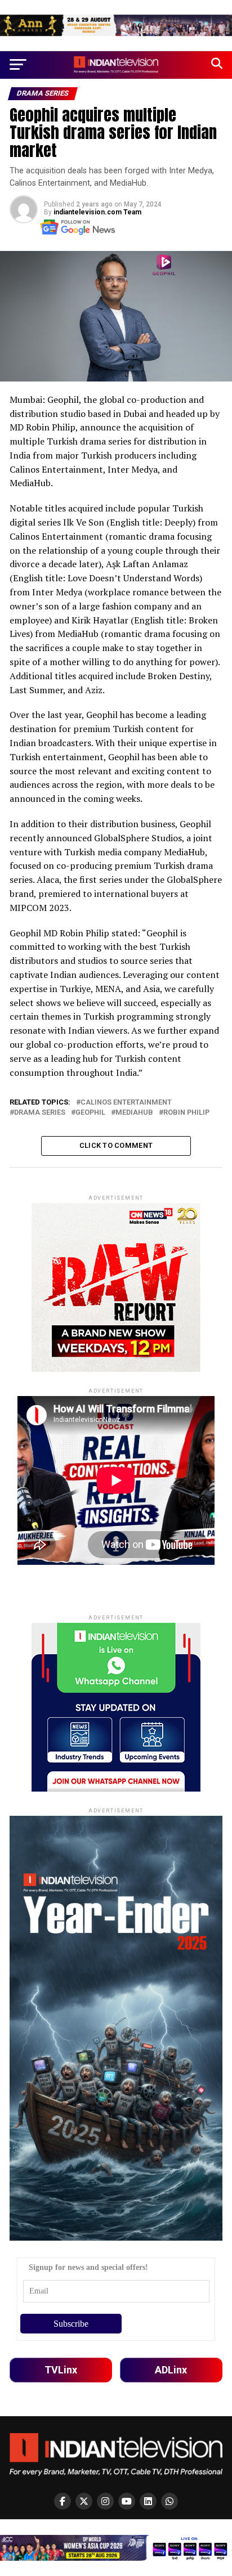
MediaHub (134, 1113)
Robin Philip (186, 1113)
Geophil (90, 1113)
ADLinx (171, 2370)
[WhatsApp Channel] (169, 2501)
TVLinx (61, 2370)
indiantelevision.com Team (97, 212)
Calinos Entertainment (126, 1103)
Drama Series (40, 1113)
